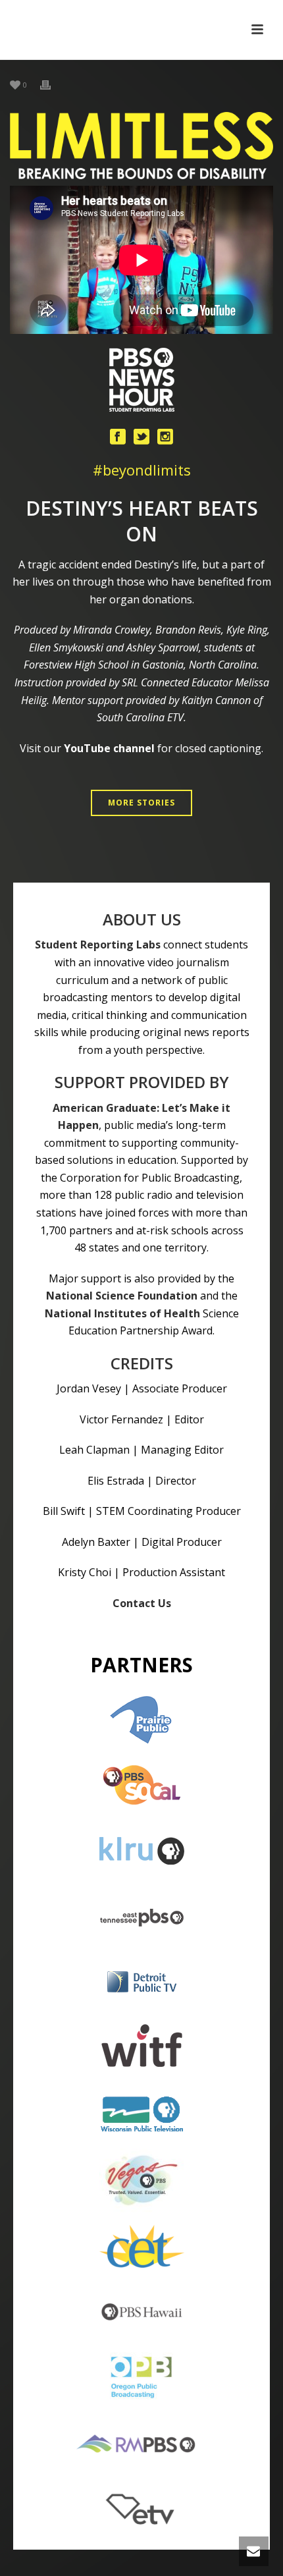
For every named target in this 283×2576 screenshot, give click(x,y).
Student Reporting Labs (98, 945)
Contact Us (142, 1603)
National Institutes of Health (122, 1313)
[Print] (52, 84)
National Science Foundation (122, 1296)
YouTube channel (109, 748)
